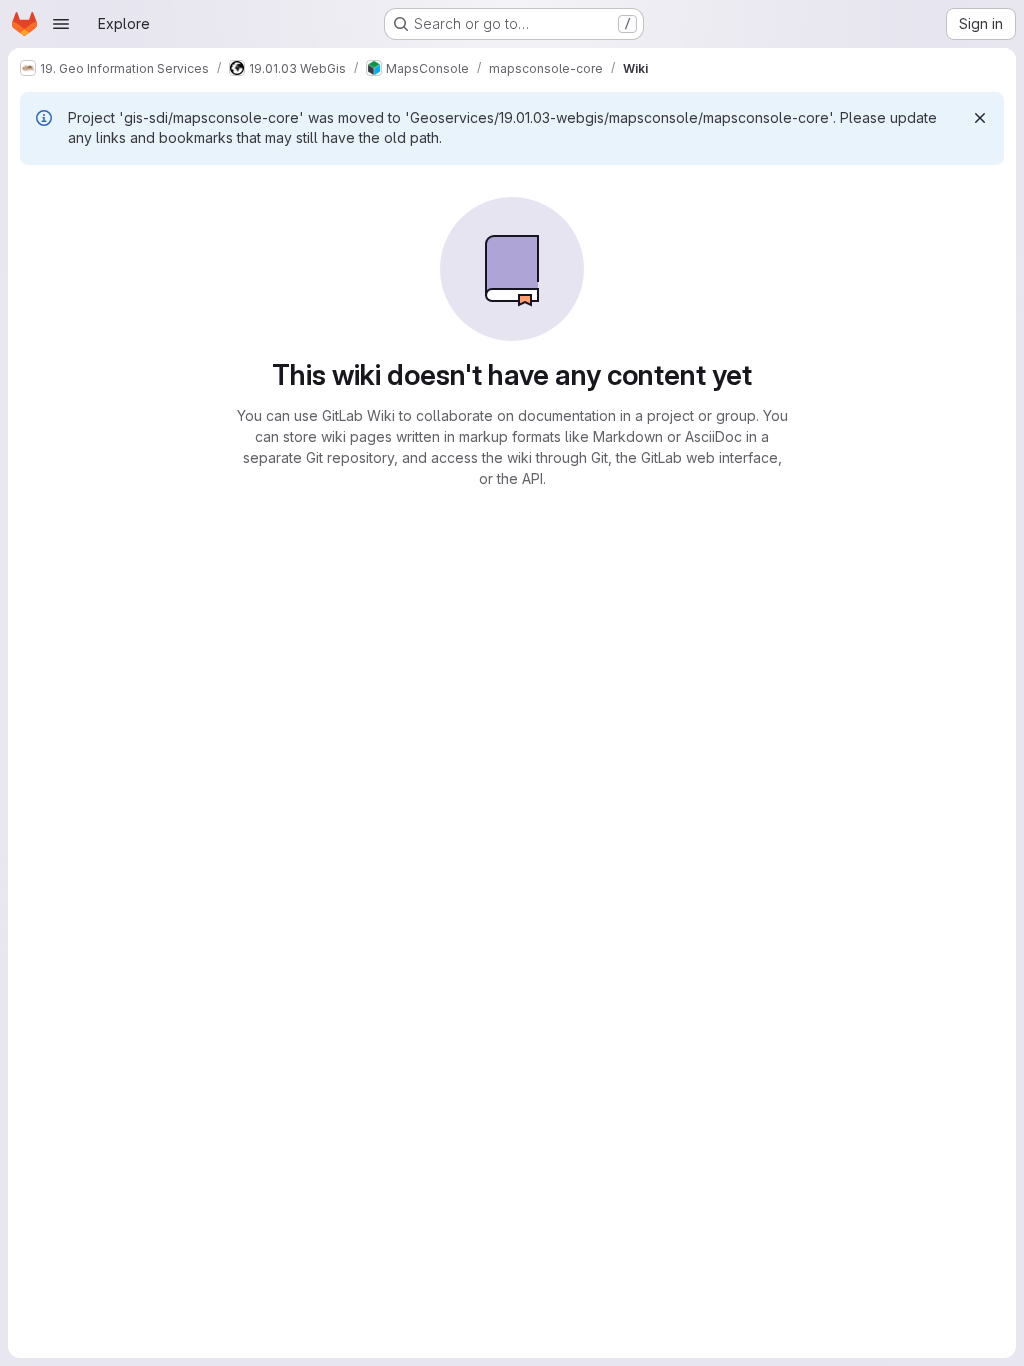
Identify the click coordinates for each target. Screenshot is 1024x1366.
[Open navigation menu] (61, 24)
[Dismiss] (980, 118)
